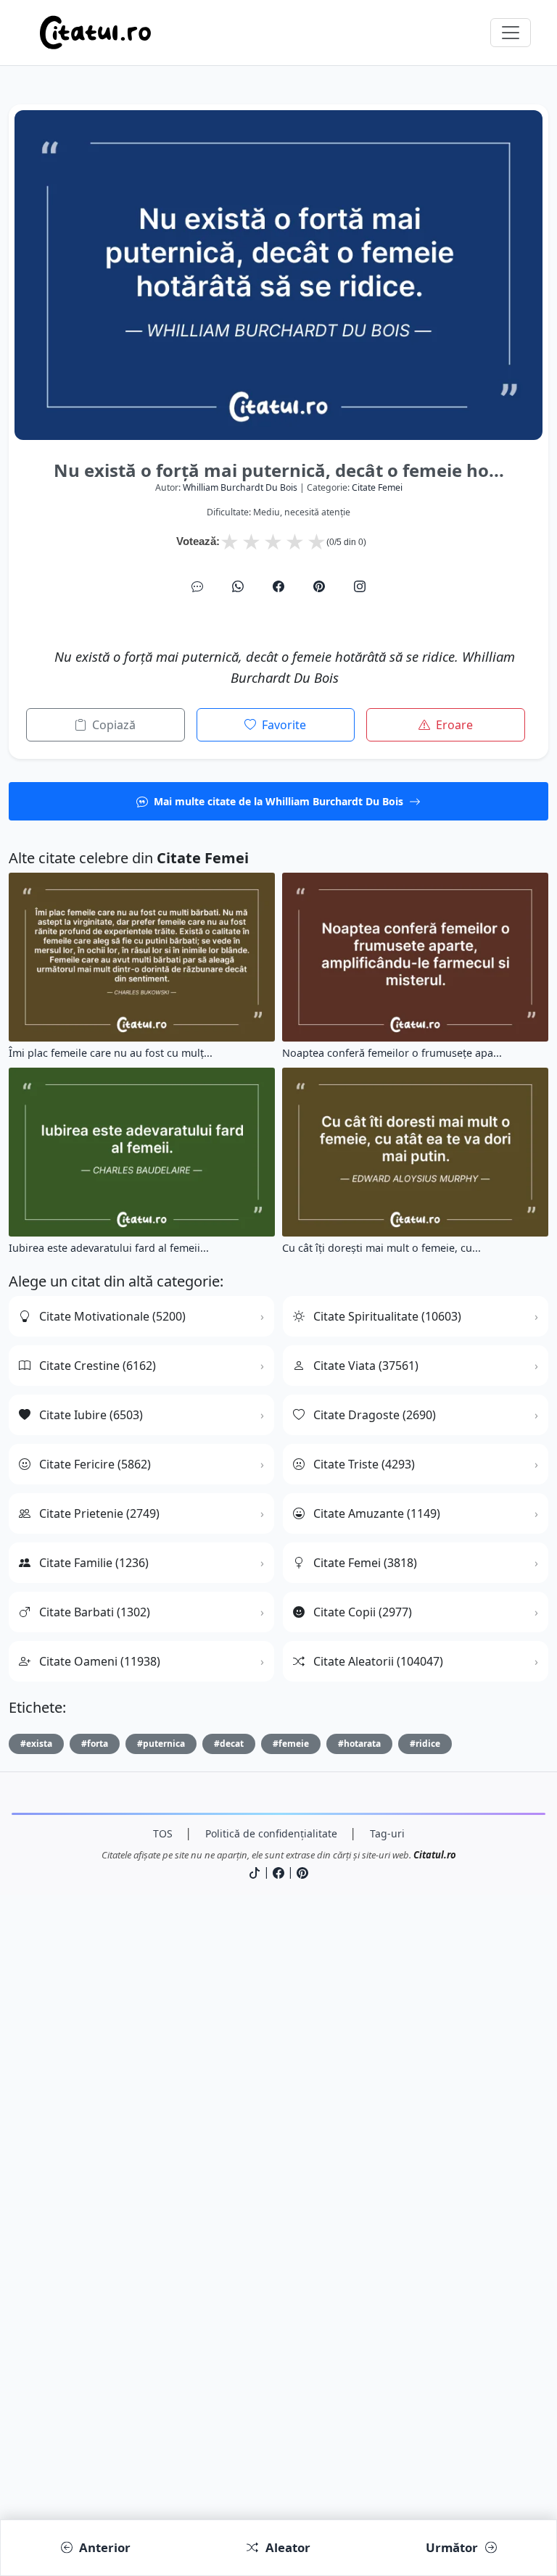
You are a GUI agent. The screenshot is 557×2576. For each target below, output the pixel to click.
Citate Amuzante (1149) (377, 1513)
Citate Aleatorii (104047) (378, 1661)
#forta (95, 1744)
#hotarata (359, 1744)
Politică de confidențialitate (271, 1833)
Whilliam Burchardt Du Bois (240, 487)
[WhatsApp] (238, 586)
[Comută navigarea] (511, 33)
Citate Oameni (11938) (100, 1661)
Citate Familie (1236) (94, 1563)
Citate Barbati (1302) (95, 1612)
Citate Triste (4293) (364, 1464)
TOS (163, 1833)
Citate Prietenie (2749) (99, 1513)
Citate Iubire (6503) (91, 1415)
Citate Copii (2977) (363, 1612)
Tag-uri (387, 1833)
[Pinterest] (319, 586)
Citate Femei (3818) (365, 1563)
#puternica (161, 1744)
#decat (229, 1744)
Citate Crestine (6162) (98, 1366)
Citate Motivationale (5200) (112, 1316)
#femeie (291, 1744)
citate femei (377, 487)
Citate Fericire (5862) (95, 1464)
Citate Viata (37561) (366, 1366)
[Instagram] (360, 586)
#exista (36, 1744)
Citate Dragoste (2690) (375, 1415)
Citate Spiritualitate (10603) (387, 1316)
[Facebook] (278, 586)
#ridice (425, 1744)
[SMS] (197, 586)
